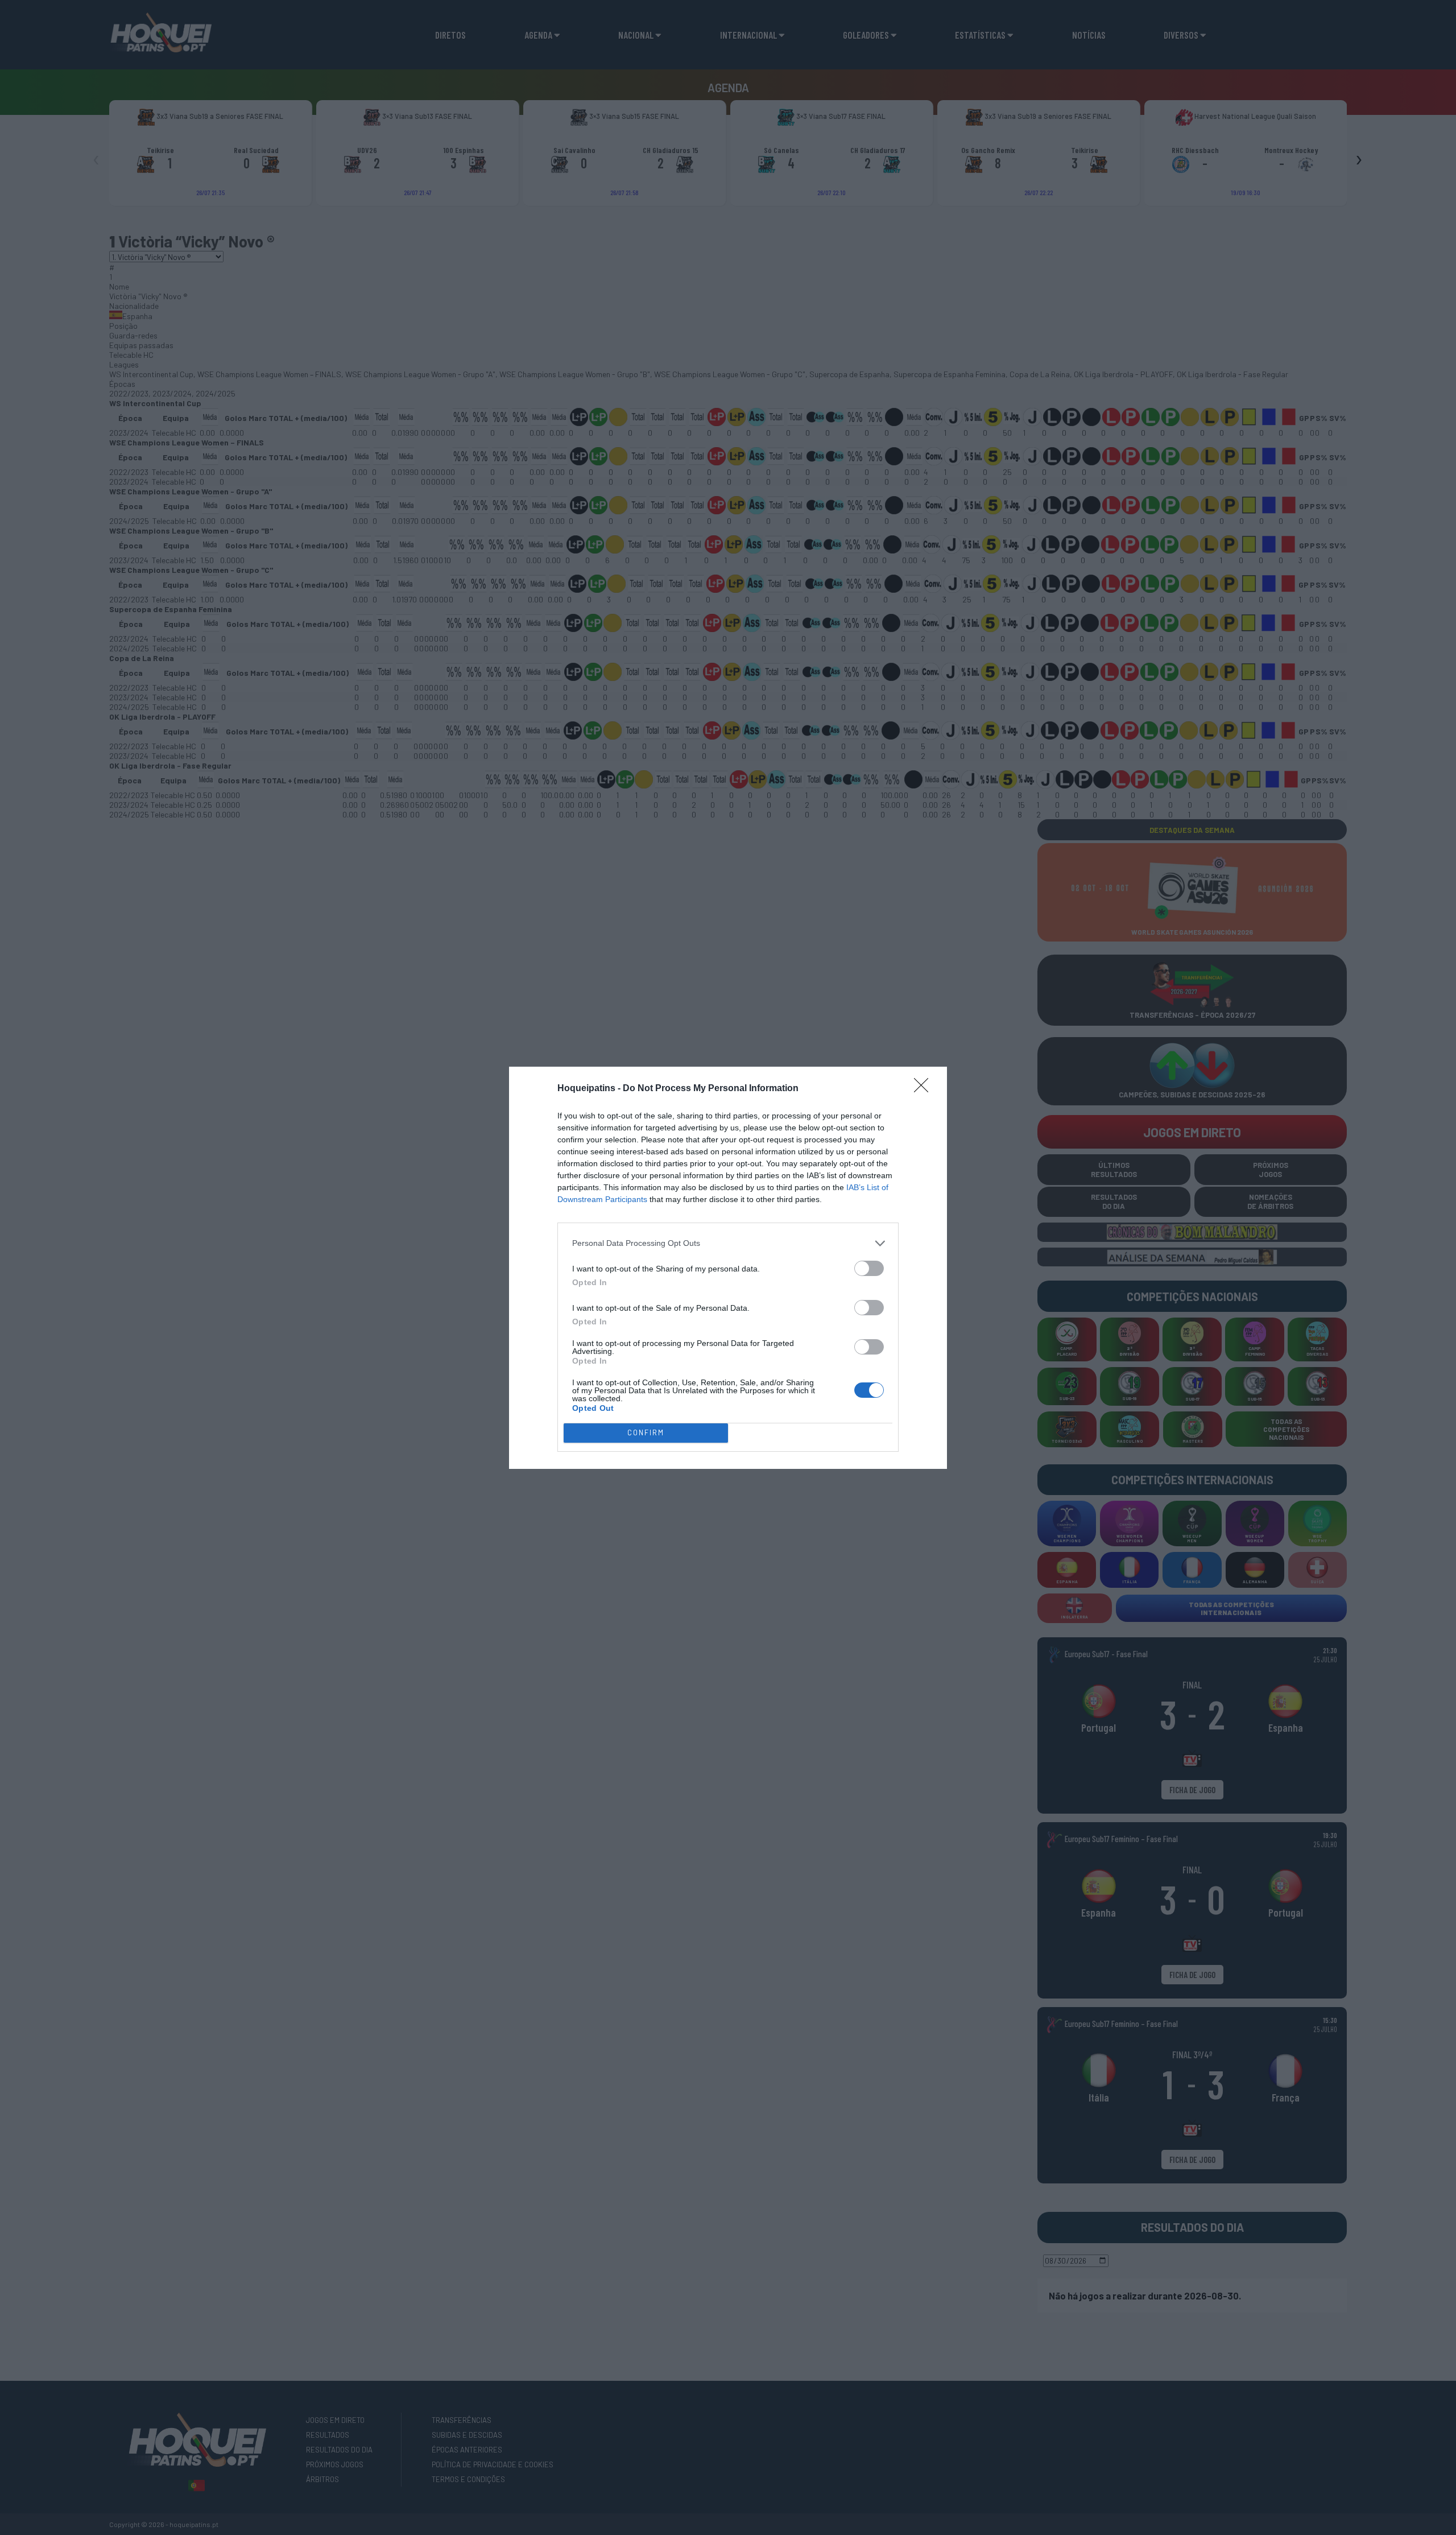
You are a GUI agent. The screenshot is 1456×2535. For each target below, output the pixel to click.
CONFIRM (646, 1432)
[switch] (869, 1268)
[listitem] (728, 1243)
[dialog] (728, 1268)
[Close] (925, 1089)
